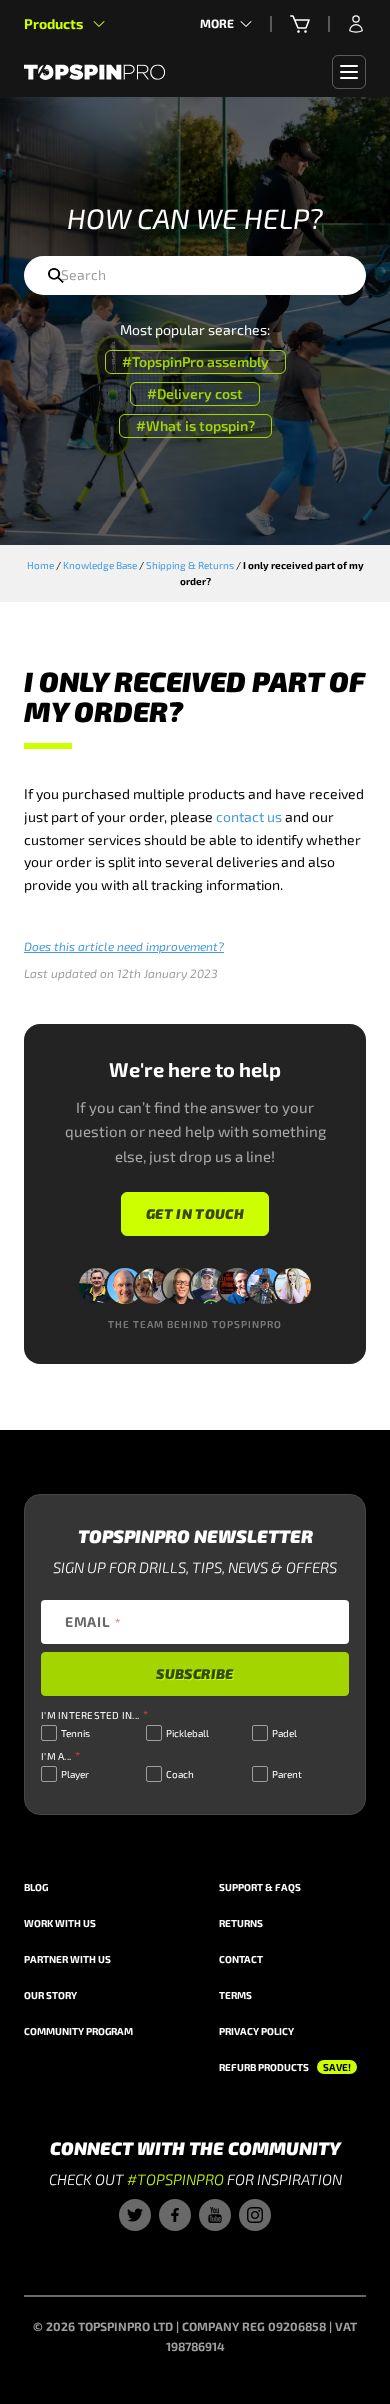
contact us (249, 816)
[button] (300, 24)
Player (75, 1774)
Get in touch (195, 1213)
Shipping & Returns (190, 565)
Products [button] (53, 23)
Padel (284, 1733)
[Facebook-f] (175, 2215)
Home (40, 565)
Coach (180, 1774)
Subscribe (194, 1673)
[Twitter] (135, 2215)
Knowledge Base (100, 565)
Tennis (75, 1733)
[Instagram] (255, 2215)
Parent (287, 1774)
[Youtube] (215, 2215)
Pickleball (187, 1733)
